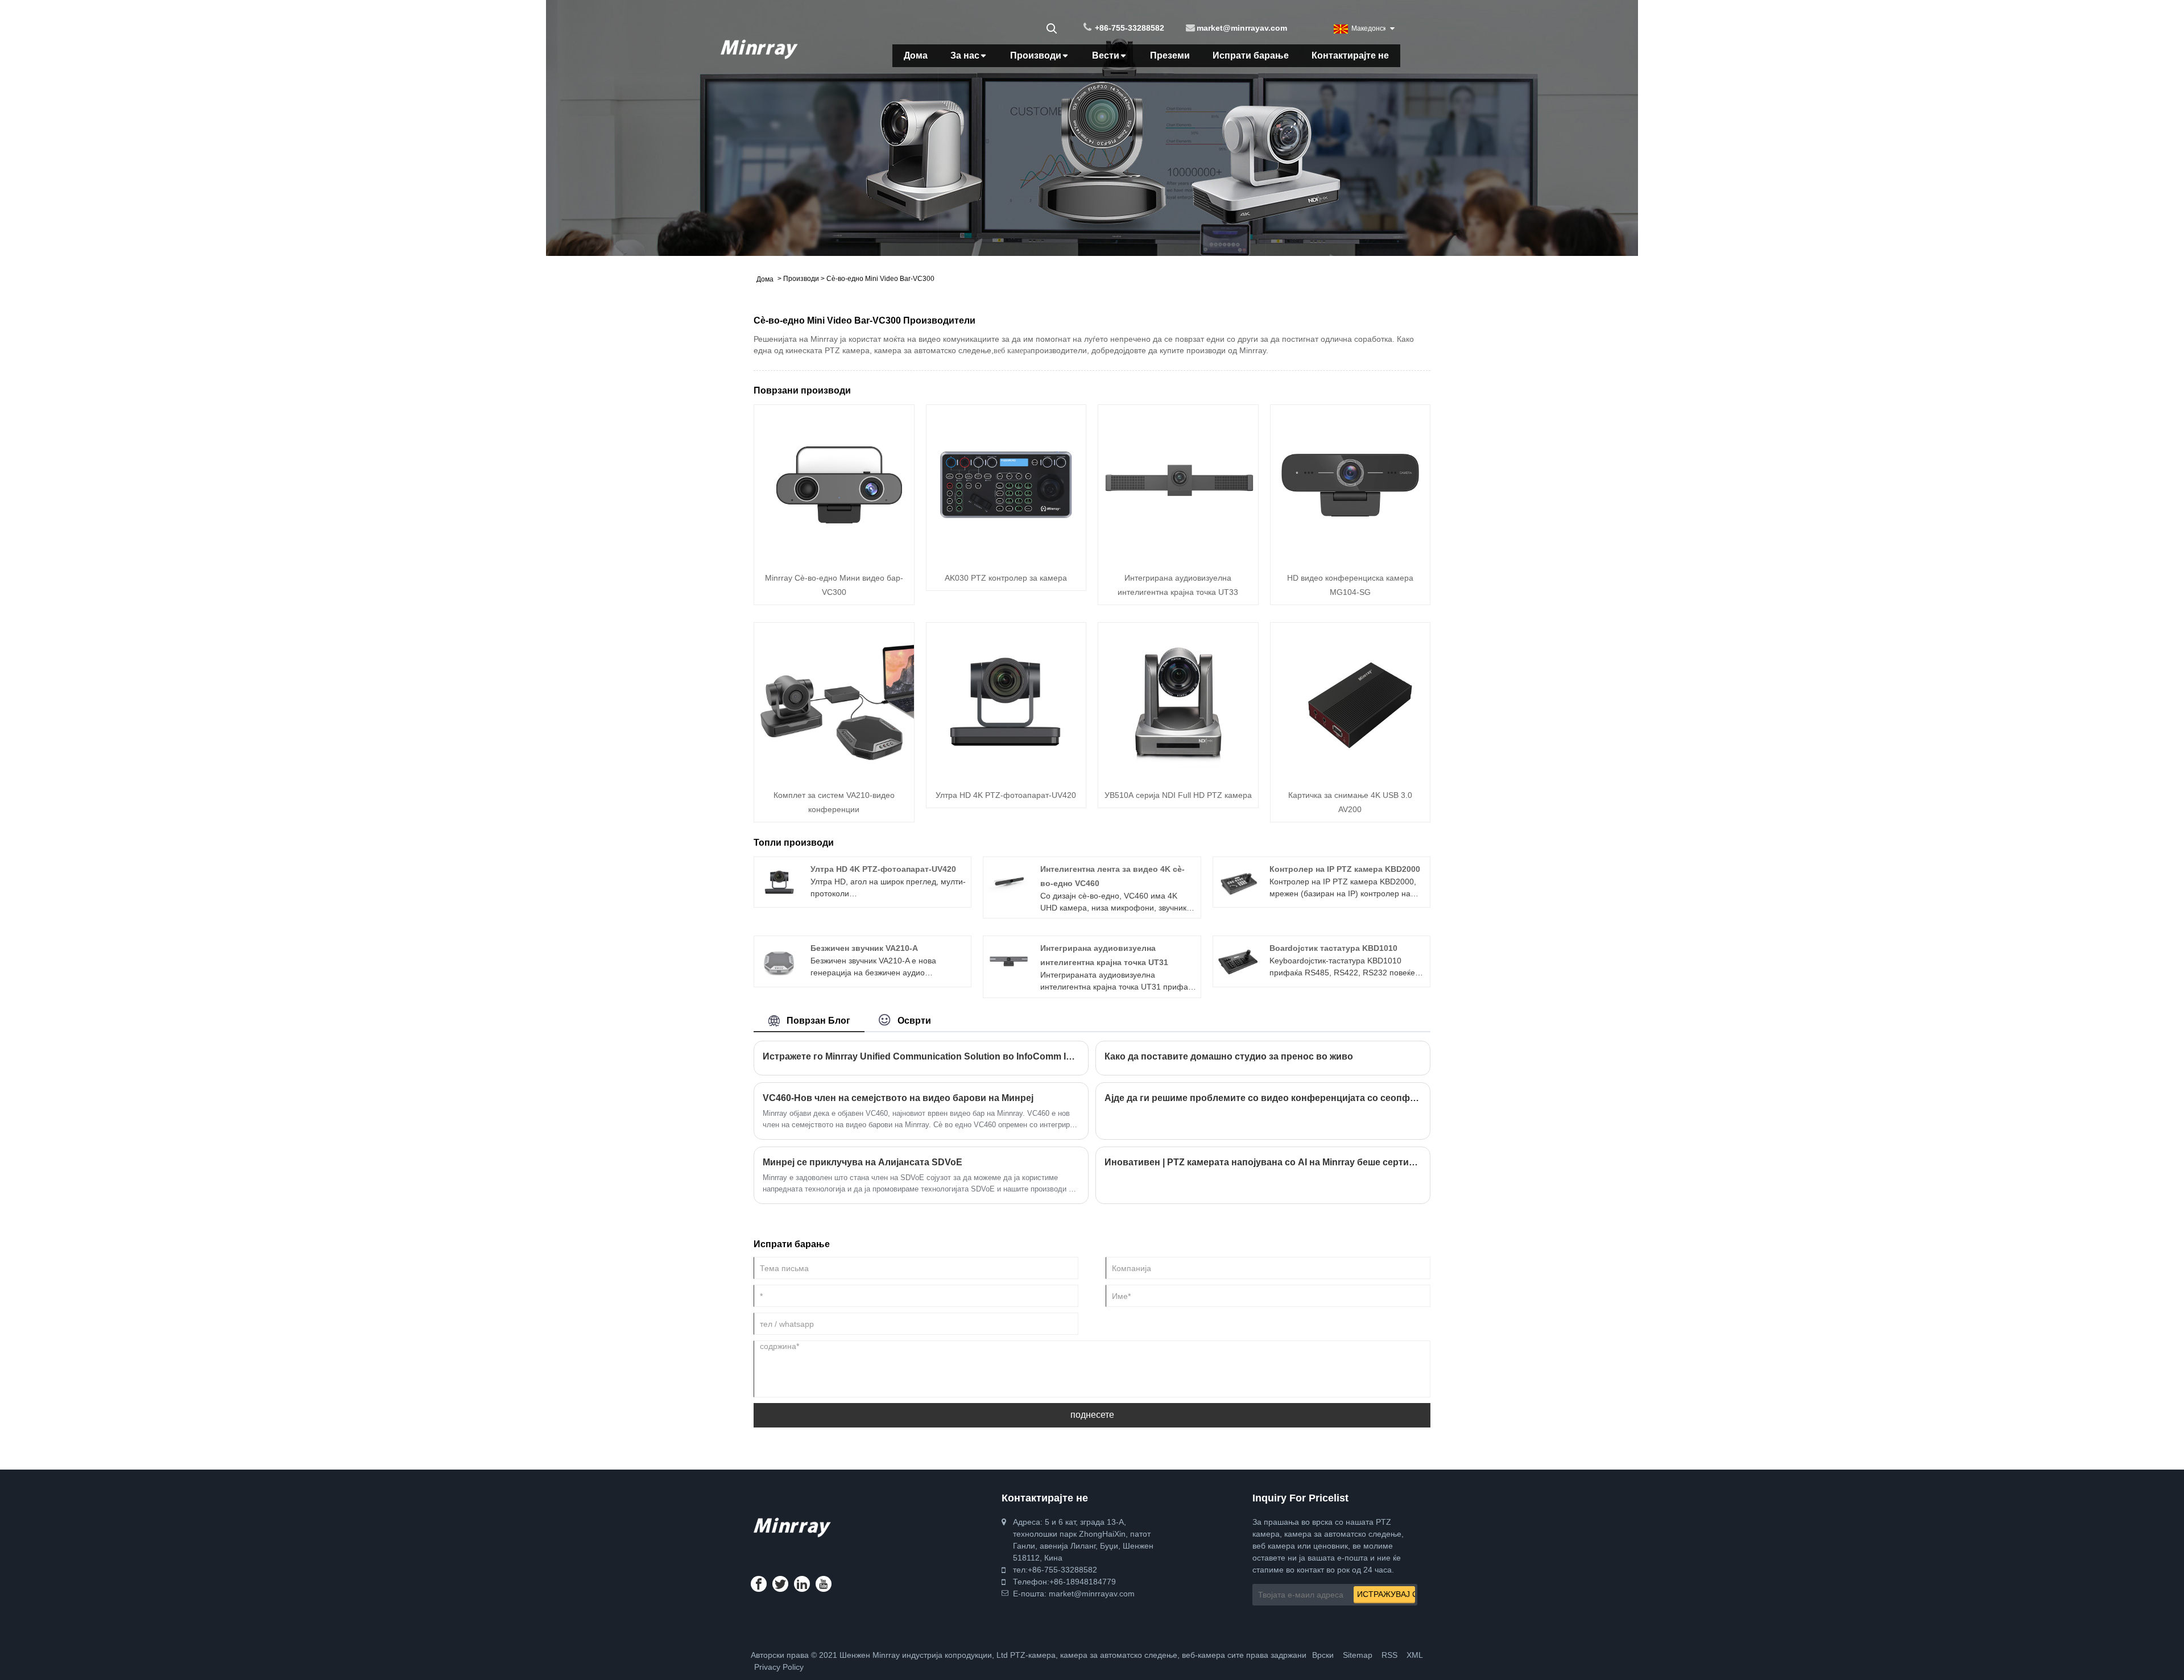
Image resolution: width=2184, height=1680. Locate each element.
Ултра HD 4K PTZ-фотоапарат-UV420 (1006, 795)
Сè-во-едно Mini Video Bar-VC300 (880, 279)
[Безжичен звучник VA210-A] (779, 961)
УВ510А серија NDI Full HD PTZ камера (1178, 795)
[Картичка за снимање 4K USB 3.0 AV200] (1350, 702)
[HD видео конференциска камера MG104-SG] (1350, 484)
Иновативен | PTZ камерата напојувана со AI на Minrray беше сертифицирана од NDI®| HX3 (1263, 1162)
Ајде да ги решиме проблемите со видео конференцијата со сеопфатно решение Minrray (1263, 1098)
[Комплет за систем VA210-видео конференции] (834, 702)
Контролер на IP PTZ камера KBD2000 (1345, 869)
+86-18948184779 (1083, 1582)
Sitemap (1358, 1655)
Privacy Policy (779, 1667)
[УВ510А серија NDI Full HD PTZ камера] (1178, 702)
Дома (916, 55)
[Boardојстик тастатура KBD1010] (1238, 961)
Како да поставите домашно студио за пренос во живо (1229, 1056)
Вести (1106, 55)
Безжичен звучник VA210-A (864, 948)
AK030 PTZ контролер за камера (1006, 578)
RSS (1389, 1655)
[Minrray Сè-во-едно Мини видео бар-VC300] (834, 484)
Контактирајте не (1350, 55)
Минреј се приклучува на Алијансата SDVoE (863, 1162)
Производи (1036, 55)
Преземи (1170, 55)
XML (1415, 1655)
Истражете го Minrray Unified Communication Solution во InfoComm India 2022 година (921, 1056)
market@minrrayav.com (1242, 28)
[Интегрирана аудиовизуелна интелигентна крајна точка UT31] (1009, 961)
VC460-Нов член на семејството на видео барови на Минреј (898, 1098)
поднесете (1092, 1415)
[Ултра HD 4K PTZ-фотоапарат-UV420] (1006, 702)
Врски (1323, 1655)
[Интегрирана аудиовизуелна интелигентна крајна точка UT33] (1178, 484)
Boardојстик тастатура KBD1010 (1333, 948)
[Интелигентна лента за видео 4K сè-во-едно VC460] (1009, 882)
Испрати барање (1251, 55)
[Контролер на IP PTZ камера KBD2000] (1238, 882)
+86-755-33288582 (1130, 28)
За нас (965, 55)
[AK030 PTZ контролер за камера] (1006, 484)
